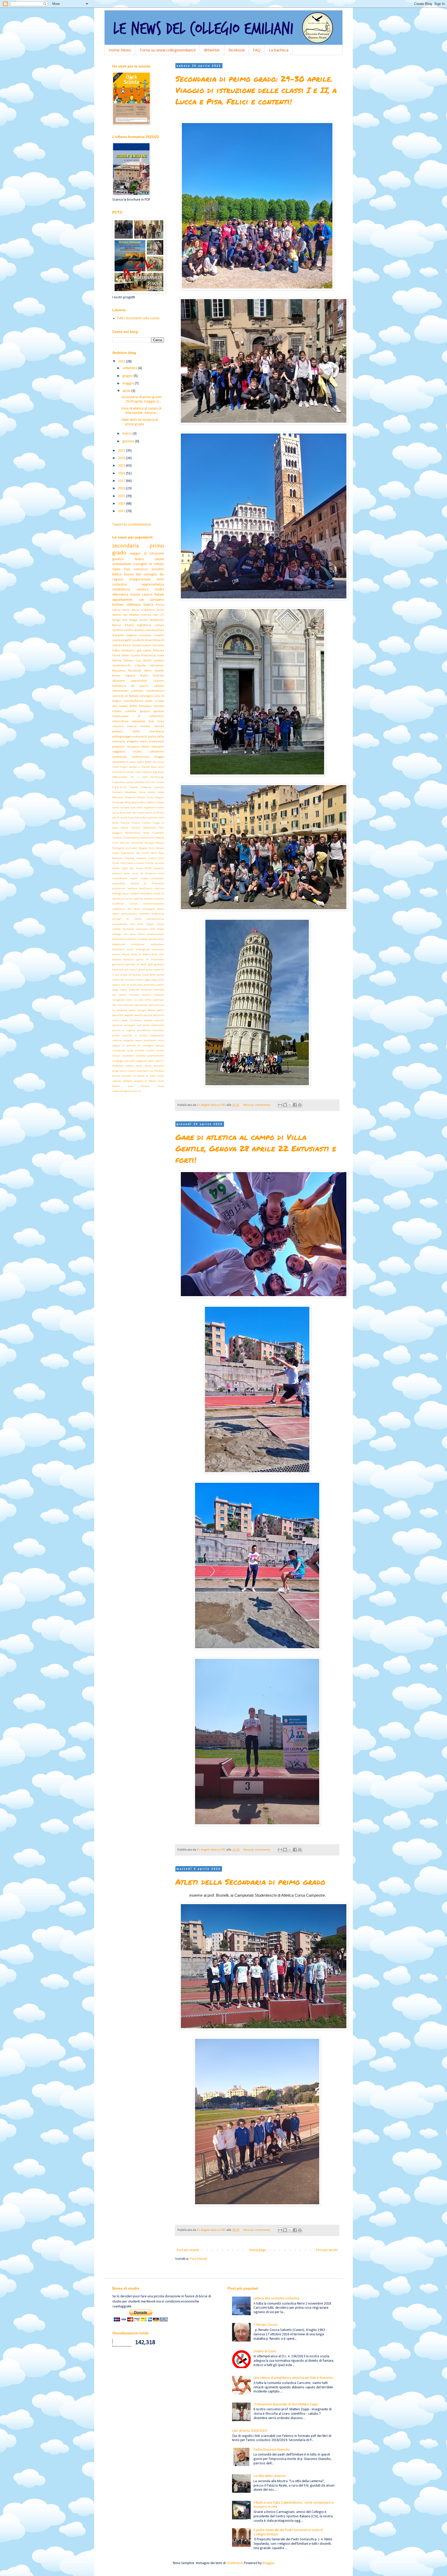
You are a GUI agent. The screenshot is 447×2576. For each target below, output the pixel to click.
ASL (155, 762)
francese (129, 960)
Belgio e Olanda (139, 767)
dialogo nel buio (124, 934)
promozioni (157, 742)
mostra (145, 726)
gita (151, 965)
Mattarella (150, 828)
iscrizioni (145, 635)
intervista (118, 980)
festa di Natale (141, 955)
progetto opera (133, 1041)
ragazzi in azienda (124, 1046)
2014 (122, 504)
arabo (144, 879)
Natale (159, 595)
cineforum (118, 904)
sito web (130, 1061)
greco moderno (155, 970)
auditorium (119, 889)
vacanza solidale (122, 1081)
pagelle (129, 1015)
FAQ (257, 50)
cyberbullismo (133, 701)
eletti (130, 950)
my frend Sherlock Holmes (132, 995)
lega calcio (158, 980)
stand (139, 1066)
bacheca (132, 889)
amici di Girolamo (144, 874)
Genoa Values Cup (127, 661)
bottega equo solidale (126, 894)
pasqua (148, 1020)
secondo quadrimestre (150, 1056)
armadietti (158, 879)
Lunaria (146, 823)
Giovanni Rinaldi (135, 798)
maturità (134, 990)
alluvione (119, 681)
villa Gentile (139, 1086)
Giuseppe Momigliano (126, 803)
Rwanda (129, 858)
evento (126, 955)
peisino (160, 1020)
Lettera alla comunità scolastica (277, 2298)
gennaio (129, 441)
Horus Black (147, 803)
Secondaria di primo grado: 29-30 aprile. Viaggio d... (142, 399)
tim (151, 1071)
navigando (118, 1000)
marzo (128, 434)
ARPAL (148, 762)
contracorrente (155, 919)
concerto (144, 914)
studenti (138, 640)
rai (139, 1046)
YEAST (148, 868)
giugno (128, 376)
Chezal (130, 772)
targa (115, 1071)
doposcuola (119, 944)
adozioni (117, 874)
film (162, 955)
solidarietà (157, 752)
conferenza (158, 914)
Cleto (138, 772)
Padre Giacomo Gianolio (272, 2450)
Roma (160, 605)
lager (148, 980)
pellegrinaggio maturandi (130, 737)
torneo (116, 1076)
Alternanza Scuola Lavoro (132, 595)
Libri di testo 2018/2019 (249, 2431)
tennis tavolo (127, 1071)
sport (151, 1061)
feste (155, 955)
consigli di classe (127, 919)
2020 (122, 458)
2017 (122, 481)
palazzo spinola (143, 1015)
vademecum (141, 757)
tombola (159, 1071)
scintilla (140, 1051)
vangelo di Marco (145, 1081)
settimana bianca (140, 605)
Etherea (159, 651)
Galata (134, 788)
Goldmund (234, 2563)
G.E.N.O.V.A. (120, 788)
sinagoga (118, 1061)
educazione (138, 944)
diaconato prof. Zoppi (150, 929)
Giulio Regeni (156, 798)
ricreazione (119, 1051)
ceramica (159, 899)
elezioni (159, 706)
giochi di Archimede (150, 960)
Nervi (148, 671)
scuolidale (128, 1056)
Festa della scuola (126, 656)
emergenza (143, 950)
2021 (122, 451)
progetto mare (137, 742)
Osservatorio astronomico (139, 838)
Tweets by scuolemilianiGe (132, 525)
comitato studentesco (148, 691)
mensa (146, 615)
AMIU (140, 762)
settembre (130, 368)
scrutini (150, 1051)
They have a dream (132, 863)
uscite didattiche (152, 620)
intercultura (120, 721)
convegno (146, 696)
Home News (120, 50)
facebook (237, 50)
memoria (146, 990)
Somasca (141, 858)
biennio (159, 889)
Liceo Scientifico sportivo (143, 818)
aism (127, 874)
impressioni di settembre (138, 716)
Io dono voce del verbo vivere (135, 813)
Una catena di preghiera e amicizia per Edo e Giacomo (293, 2378)
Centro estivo (141, 645)
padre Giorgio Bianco (142, 1010)
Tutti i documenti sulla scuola (138, 318)
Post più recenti (188, 2250)
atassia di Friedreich (147, 884)
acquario (159, 868)
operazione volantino (147, 1005)
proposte (118, 747)
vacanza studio (150, 590)
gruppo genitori (152, 711)
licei (151, 721)
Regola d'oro (146, 848)
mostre (159, 635)
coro (132, 924)
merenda (159, 990)
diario (141, 934)
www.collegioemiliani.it (126, 1091)
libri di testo (129, 985)
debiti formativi (140, 706)
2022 (122, 362)
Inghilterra (144, 625)
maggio (129, 383)
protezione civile (154, 1041)
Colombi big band (153, 772)
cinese (134, 904)
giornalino (118, 965)
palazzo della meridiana (138, 732)
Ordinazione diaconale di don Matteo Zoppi (286, 2404)
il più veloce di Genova (127, 975)
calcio (116, 610)
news (129, 1000)
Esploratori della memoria (129, 782)
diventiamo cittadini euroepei (130, 939)
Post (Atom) (199, 2259)
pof (139, 1025)
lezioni (116, 985)
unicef (160, 1076)
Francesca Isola (153, 656)
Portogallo (118, 848)
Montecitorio (133, 833)
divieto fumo (157, 939)
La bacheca (279, 50)
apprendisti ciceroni (148, 681)
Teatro (139, 559)
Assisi (127, 645)
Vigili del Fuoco (132, 868)
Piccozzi (160, 843)
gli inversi (131, 970)
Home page (258, 2250)
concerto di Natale (125, 696)
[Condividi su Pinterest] (300, 1105)
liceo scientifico (146, 985)
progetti (126, 640)
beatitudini (146, 889)
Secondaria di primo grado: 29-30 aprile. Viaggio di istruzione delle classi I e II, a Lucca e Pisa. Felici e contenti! (256, 90)
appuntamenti (122, 600)
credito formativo (123, 929)
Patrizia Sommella (132, 843)
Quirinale (131, 848)
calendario (146, 894)
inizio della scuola (153, 975)
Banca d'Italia (123, 625)
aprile (127, 391)
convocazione (120, 924)
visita (161, 1086)
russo (130, 1051)
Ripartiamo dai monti (135, 853)
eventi (116, 955)
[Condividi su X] (290, 1105)
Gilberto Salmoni (153, 788)
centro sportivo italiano (139, 899)
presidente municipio (151, 1031)
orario (116, 640)
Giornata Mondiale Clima (129, 792)
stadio (129, 1066)
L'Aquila (140, 666)
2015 (122, 496)
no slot (139, 1000)
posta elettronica (153, 1025)
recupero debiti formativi (145, 747)
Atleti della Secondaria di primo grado (250, 1882)
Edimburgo (157, 777)
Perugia (149, 843)
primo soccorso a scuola (130, 1036)
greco (142, 970)
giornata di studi (136, 965)
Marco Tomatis (131, 828)
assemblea (119, 884)
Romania (117, 858)
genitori (118, 559)
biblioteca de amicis (131, 686)
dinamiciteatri (156, 934)
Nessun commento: (257, 1105)
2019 (122, 466)
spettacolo (120, 757)
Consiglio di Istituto (149, 564)
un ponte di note (144, 1076)
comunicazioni (129, 914)
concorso (141, 569)
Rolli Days (158, 853)
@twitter (212, 50)
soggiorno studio (127, 752)
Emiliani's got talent (136, 651)
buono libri (133, 575)
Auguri (124, 767)
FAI (148, 782)
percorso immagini (124, 1025)
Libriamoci (157, 666)
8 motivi (131, 762)
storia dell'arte (154, 1066)
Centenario (119, 772)
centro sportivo (134, 630)
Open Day (121, 569)
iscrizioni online (134, 980)
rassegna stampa (153, 1046)
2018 (122, 473)
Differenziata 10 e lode (130, 777)
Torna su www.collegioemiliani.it (168, 50)
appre (134, 879)
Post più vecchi (327, 2250)
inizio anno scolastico (138, 610)
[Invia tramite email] (280, 1105)
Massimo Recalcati (127, 671)
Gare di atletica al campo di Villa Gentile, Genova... (141, 411)
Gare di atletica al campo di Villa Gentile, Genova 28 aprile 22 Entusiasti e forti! (256, 1148)
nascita (159, 726)
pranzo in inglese (124, 1031)
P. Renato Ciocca (265, 2325)
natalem (159, 995)
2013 (122, 511)
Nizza (146, 833)
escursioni (158, 950)
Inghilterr (150, 808)
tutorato (126, 1076)
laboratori (139, 721)
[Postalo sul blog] (285, 1105)
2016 (122, 488)
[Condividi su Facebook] (295, 1105)
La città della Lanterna (270, 2476)
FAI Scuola (158, 782)
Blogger (268, 2563)
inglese (132, 635)
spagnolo (141, 1061)
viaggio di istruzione (147, 554)
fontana (117, 960)
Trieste (149, 863)
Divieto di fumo (265, 2351)
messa (132, 726)
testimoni (142, 1071)
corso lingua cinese (151, 924)
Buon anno (158, 767)
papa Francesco (132, 1020)
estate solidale (124, 711)
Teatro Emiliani (152, 676)
